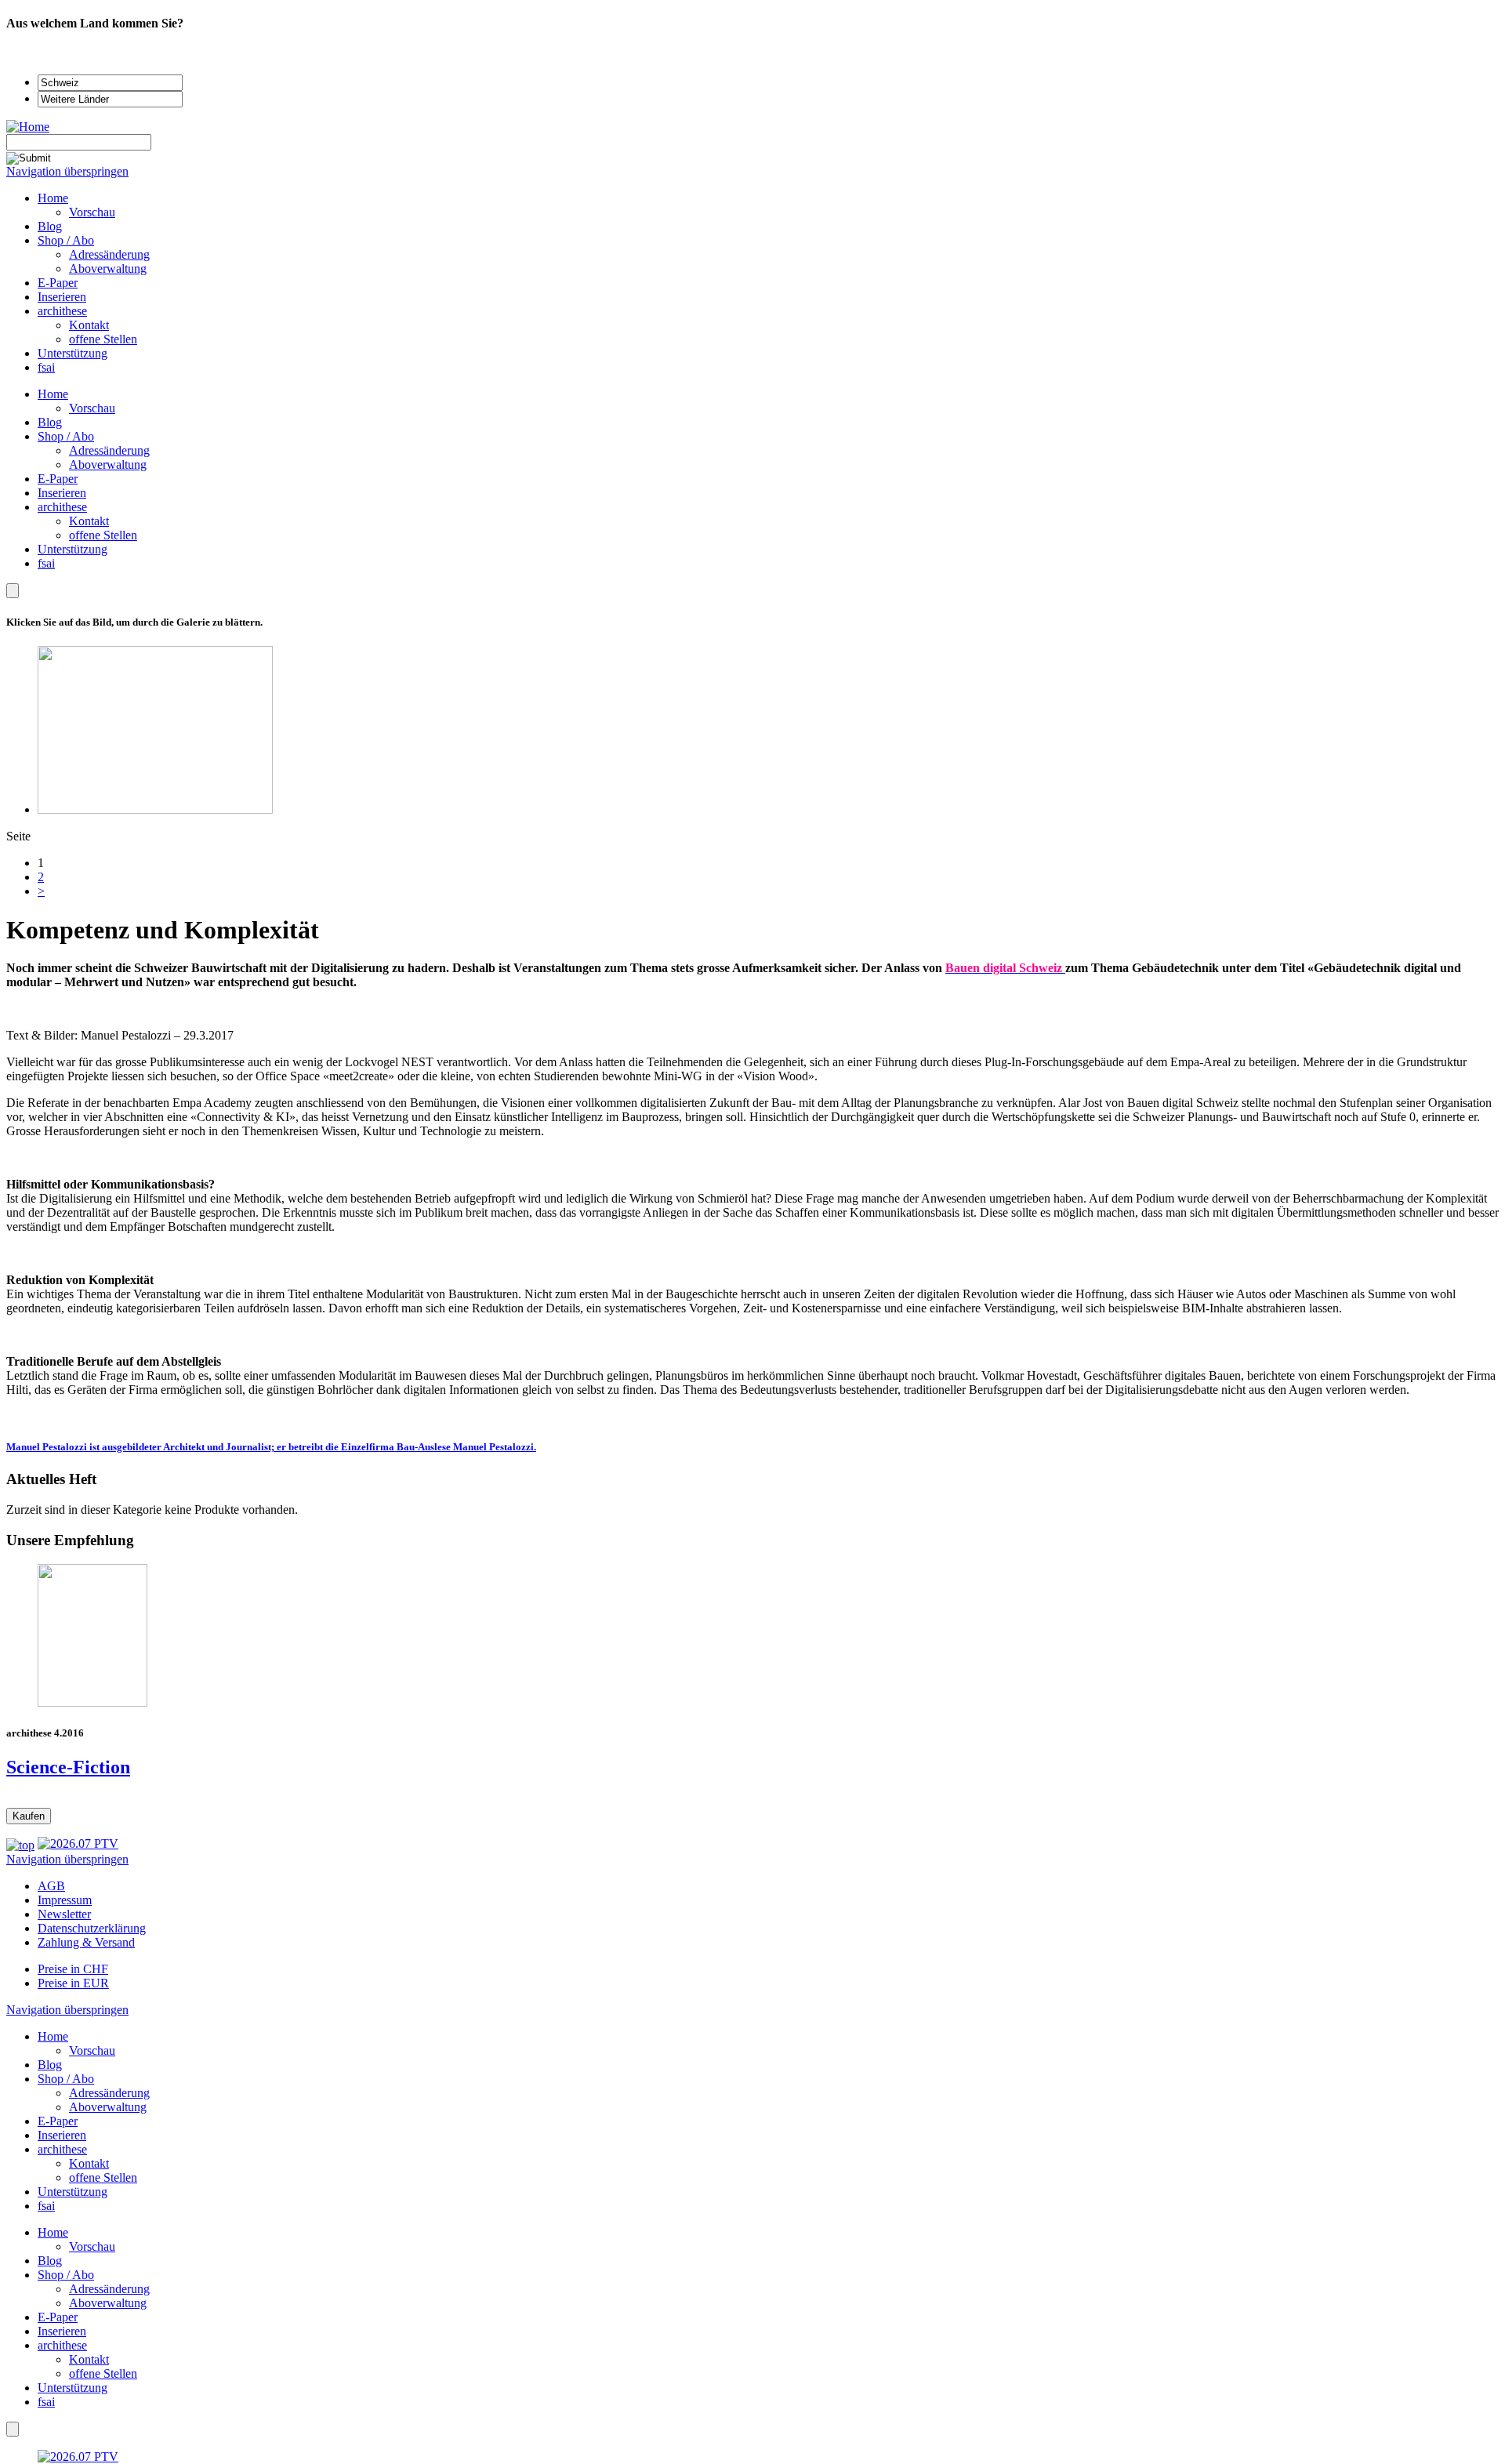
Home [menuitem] (53, 198)
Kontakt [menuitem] (89, 325)
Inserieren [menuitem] (62, 297)
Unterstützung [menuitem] (73, 353)
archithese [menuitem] (62, 311)
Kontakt (89, 521)
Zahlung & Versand (86, 1942)
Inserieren (62, 493)
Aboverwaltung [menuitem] (108, 269)
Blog (50, 422)
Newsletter (64, 1914)
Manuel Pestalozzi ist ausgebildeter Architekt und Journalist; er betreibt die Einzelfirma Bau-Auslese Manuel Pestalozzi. (271, 1447)
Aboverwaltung (108, 464)
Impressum (65, 1900)
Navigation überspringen (67, 171)
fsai (46, 563)
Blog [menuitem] (50, 226)
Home (53, 394)
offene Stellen (103, 535)
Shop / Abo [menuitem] (66, 240)
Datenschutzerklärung (92, 1928)
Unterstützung (73, 549)
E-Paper (58, 479)
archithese (62, 507)
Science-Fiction (68, 1767)
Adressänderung (109, 450)
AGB (51, 1886)
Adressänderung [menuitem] (109, 254)
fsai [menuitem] (46, 367)
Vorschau (92, 408)
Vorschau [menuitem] (92, 212)
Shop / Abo (66, 436)
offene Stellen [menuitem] (103, 339)
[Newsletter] (13, 591)
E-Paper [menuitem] (58, 283)
